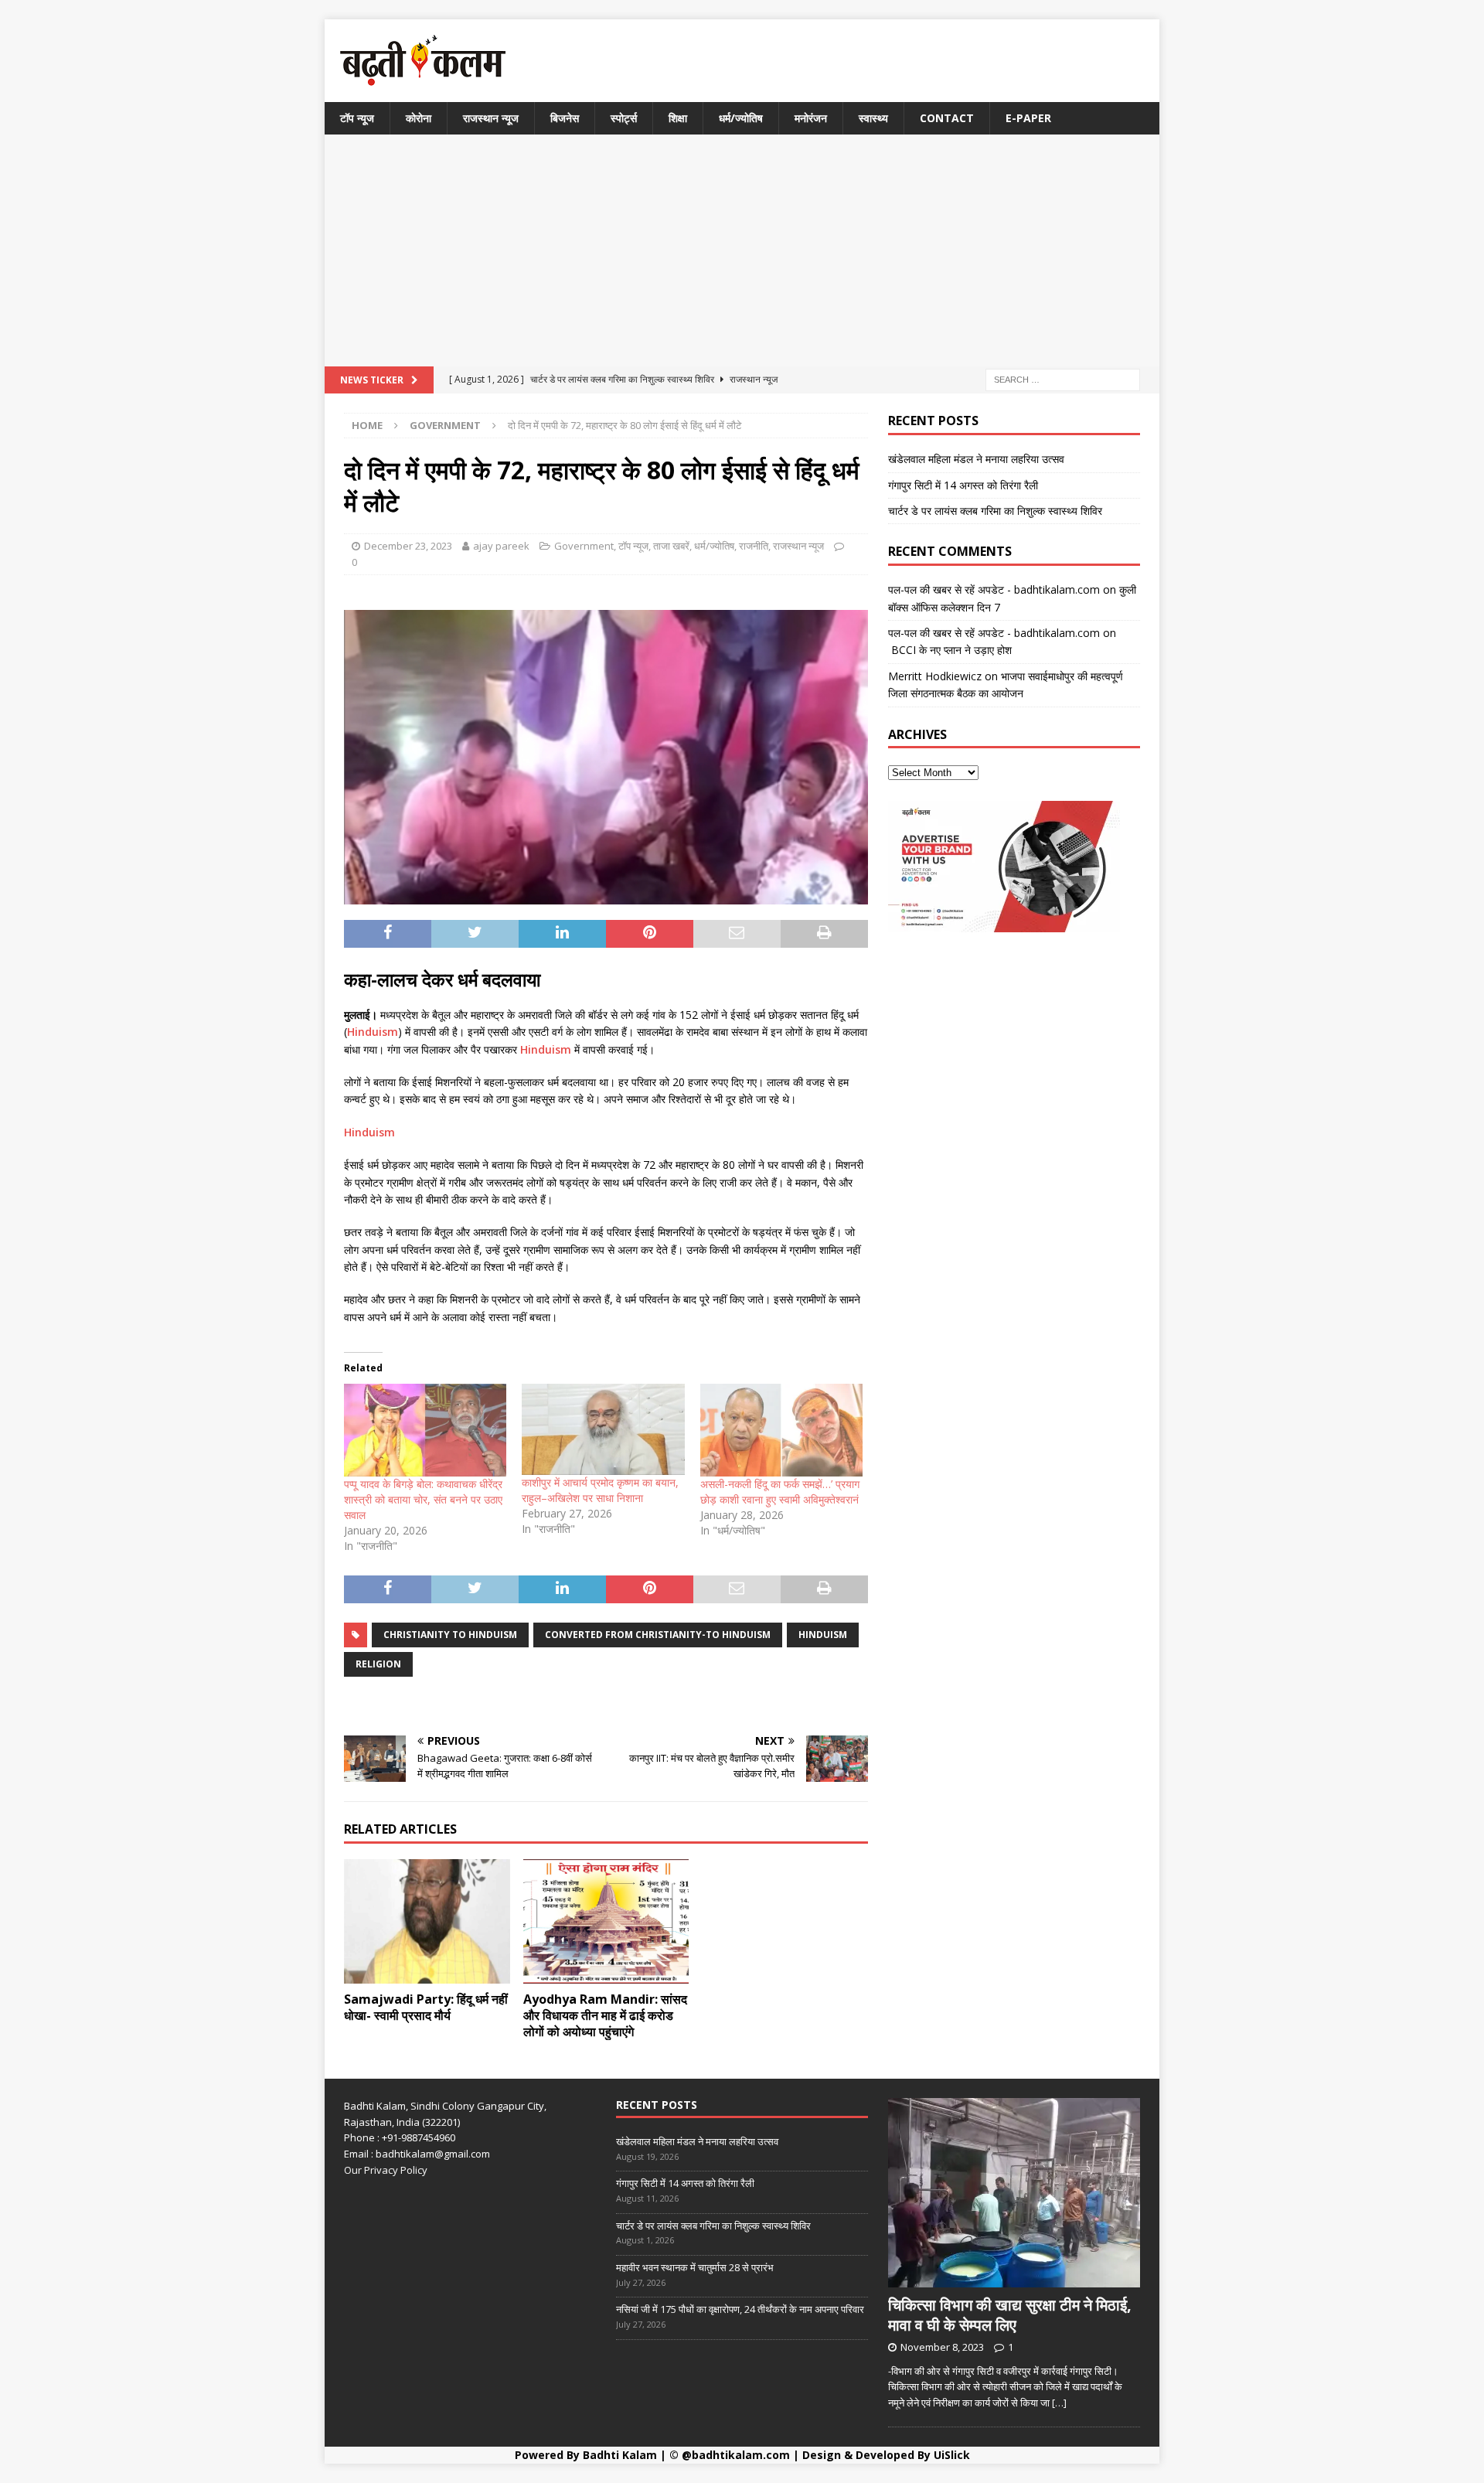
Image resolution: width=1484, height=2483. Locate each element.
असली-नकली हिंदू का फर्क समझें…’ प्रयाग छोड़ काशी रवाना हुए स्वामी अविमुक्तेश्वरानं (780, 1492)
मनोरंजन (811, 118)
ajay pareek (501, 546)
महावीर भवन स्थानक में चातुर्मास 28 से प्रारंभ (695, 2267)
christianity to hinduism (450, 1635)
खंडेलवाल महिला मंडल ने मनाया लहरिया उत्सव (976, 459)
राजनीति (754, 546)
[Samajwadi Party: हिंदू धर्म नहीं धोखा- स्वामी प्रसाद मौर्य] (427, 1921)
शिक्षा (678, 118)
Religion (378, 1664)
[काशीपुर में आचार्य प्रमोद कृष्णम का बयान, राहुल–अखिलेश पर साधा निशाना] (603, 1429)
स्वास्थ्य (873, 118)
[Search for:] (1063, 379)
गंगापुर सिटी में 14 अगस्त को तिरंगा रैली (963, 485)
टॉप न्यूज (357, 118)
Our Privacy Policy (386, 2170)
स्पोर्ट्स (624, 118)
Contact (947, 118)
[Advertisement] (742, 250)
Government (584, 546)
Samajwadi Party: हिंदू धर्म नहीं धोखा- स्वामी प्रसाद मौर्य (426, 2007)
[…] (1059, 2403)
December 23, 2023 (408, 546)
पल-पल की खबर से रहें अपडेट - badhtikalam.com (994, 589)
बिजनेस (565, 118)
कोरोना (419, 118)
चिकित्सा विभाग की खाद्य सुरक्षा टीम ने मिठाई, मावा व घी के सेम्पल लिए (1010, 2315)
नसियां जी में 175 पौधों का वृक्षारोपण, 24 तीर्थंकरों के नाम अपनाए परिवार (740, 2309)
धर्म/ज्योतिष (741, 118)
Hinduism (373, 1032)
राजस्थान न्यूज (491, 118)
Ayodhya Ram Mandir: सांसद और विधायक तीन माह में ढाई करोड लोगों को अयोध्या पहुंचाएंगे (605, 2015)
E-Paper (1028, 118)
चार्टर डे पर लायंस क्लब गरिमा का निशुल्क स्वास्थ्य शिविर (995, 511)
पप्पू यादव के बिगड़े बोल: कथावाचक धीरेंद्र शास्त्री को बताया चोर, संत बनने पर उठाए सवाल (423, 1499)
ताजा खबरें (671, 546)
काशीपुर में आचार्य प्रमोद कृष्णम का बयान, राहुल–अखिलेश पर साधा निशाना (600, 1490)
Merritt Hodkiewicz (935, 676)
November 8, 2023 (942, 2347)
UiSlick (952, 2455)
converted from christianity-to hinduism (658, 1635)
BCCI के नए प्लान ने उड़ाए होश (950, 650)
